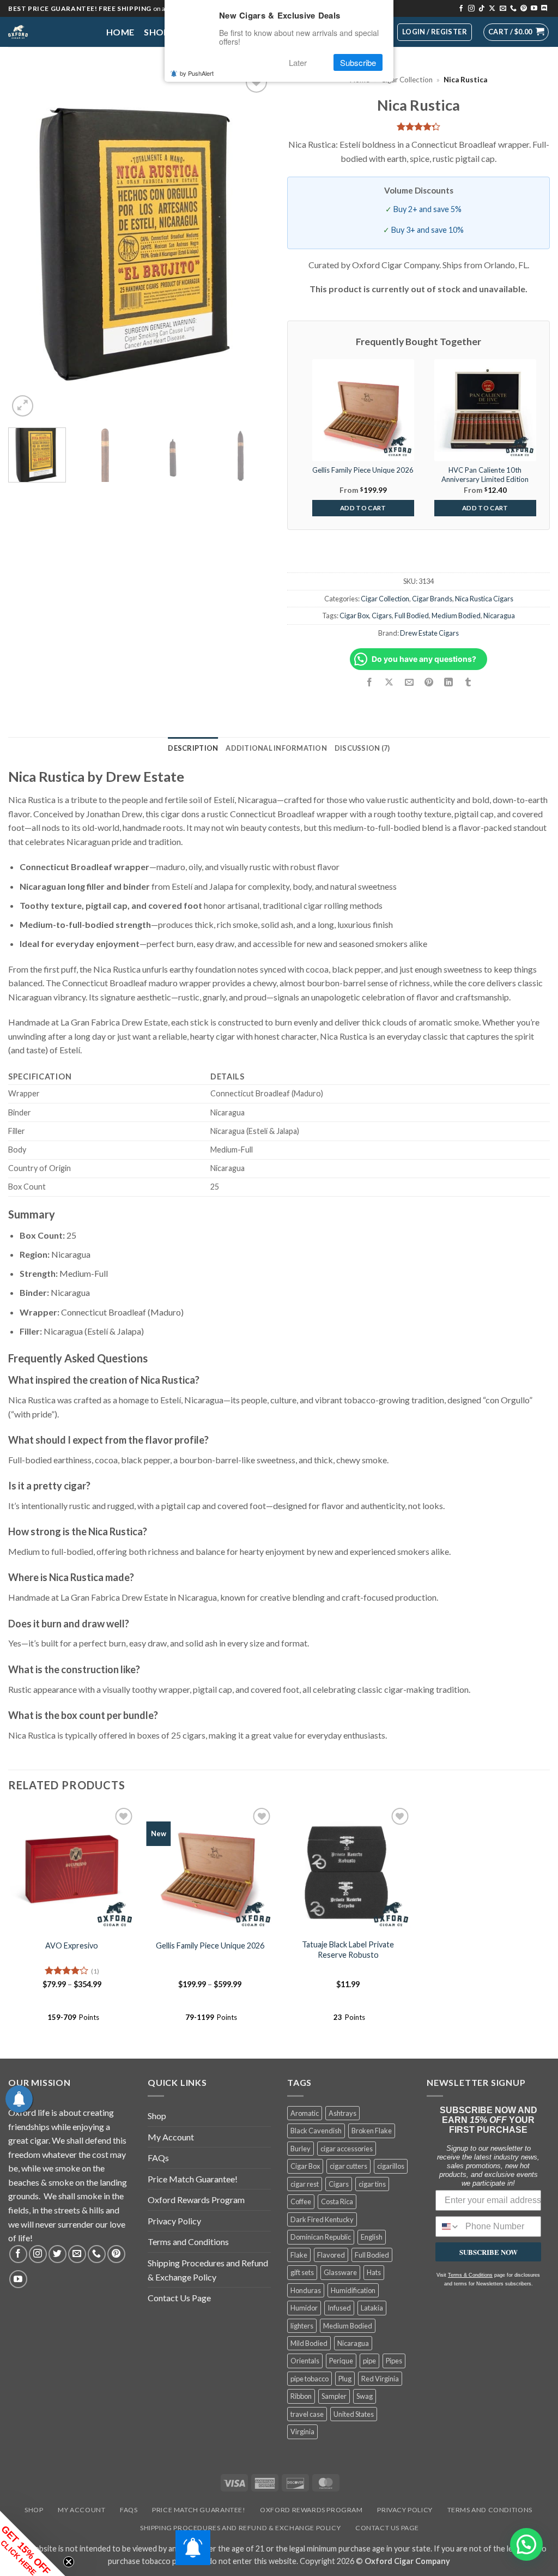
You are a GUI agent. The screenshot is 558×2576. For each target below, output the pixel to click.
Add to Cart (363, 508)
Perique (341, 2361)
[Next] (252, 244)
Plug (345, 2379)
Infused (339, 2308)
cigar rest (305, 2184)
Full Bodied (412, 616)
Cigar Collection (407, 80)
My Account (171, 2137)
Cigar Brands (432, 599)
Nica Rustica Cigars (484, 599)
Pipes (394, 2361)
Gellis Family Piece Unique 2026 (210, 1945)
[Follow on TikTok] (482, 9)
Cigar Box (354, 616)
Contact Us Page (179, 2298)
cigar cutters (348, 2166)
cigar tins (372, 2184)
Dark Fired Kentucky (322, 2219)
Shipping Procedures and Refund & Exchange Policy (208, 2270)
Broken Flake (372, 2131)
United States (354, 2414)
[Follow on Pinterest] (524, 9)
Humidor (304, 2308)
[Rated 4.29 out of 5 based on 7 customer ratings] (418, 126)
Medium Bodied (456, 616)
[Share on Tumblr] (468, 683)
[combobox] (448, 2227)
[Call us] (513, 9)
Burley (301, 2149)
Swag (365, 2396)
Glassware (340, 2272)
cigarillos (391, 2166)
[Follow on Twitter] (57, 2254)
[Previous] (27, 244)
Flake (299, 2255)
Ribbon (301, 2396)
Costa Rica (337, 2201)
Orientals (305, 2361)
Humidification (353, 2290)
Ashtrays (342, 2113)
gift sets (302, 2272)
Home (120, 32)
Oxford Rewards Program (196, 2200)
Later (298, 62)
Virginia (302, 2432)
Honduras (306, 2290)
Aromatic (305, 2113)
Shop (156, 32)
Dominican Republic (321, 2237)
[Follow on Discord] (544, 9)
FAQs (158, 2158)
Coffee (301, 2201)
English (372, 2237)
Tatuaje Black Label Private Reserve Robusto (348, 1950)
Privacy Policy (174, 2221)
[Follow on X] (492, 9)
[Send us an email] (503, 9)
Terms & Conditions (470, 2275)
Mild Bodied (309, 2343)
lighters (302, 2326)
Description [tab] (193, 748)
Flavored (331, 2255)
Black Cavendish (316, 2131)
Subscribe (358, 62)
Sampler (334, 2396)
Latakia (372, 2308)
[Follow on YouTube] (534, 9)
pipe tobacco (310, 2379)
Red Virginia (380, 2379)
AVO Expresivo (72, 1945)
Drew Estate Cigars (429, 633)
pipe (369, 2361)
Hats (374, 2272)
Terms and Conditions (188, 2242)
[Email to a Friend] (409, 683)
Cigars (382, 616)
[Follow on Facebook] (461, 9)
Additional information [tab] (276, 748)
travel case (307, 2414)
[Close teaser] (69, 2562)
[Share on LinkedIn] (448, 683)
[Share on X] (389, 683)
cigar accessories (347, 2149)
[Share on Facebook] (370, 683)
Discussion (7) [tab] (362, 748)
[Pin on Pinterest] (429, 683)
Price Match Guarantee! (193, 2179)
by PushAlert (197, 73)
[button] (516, 32)
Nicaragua (499, 616)
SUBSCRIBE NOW (489, 2252)
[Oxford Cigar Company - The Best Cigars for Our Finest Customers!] (49, 32)
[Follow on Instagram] (471, 9)
